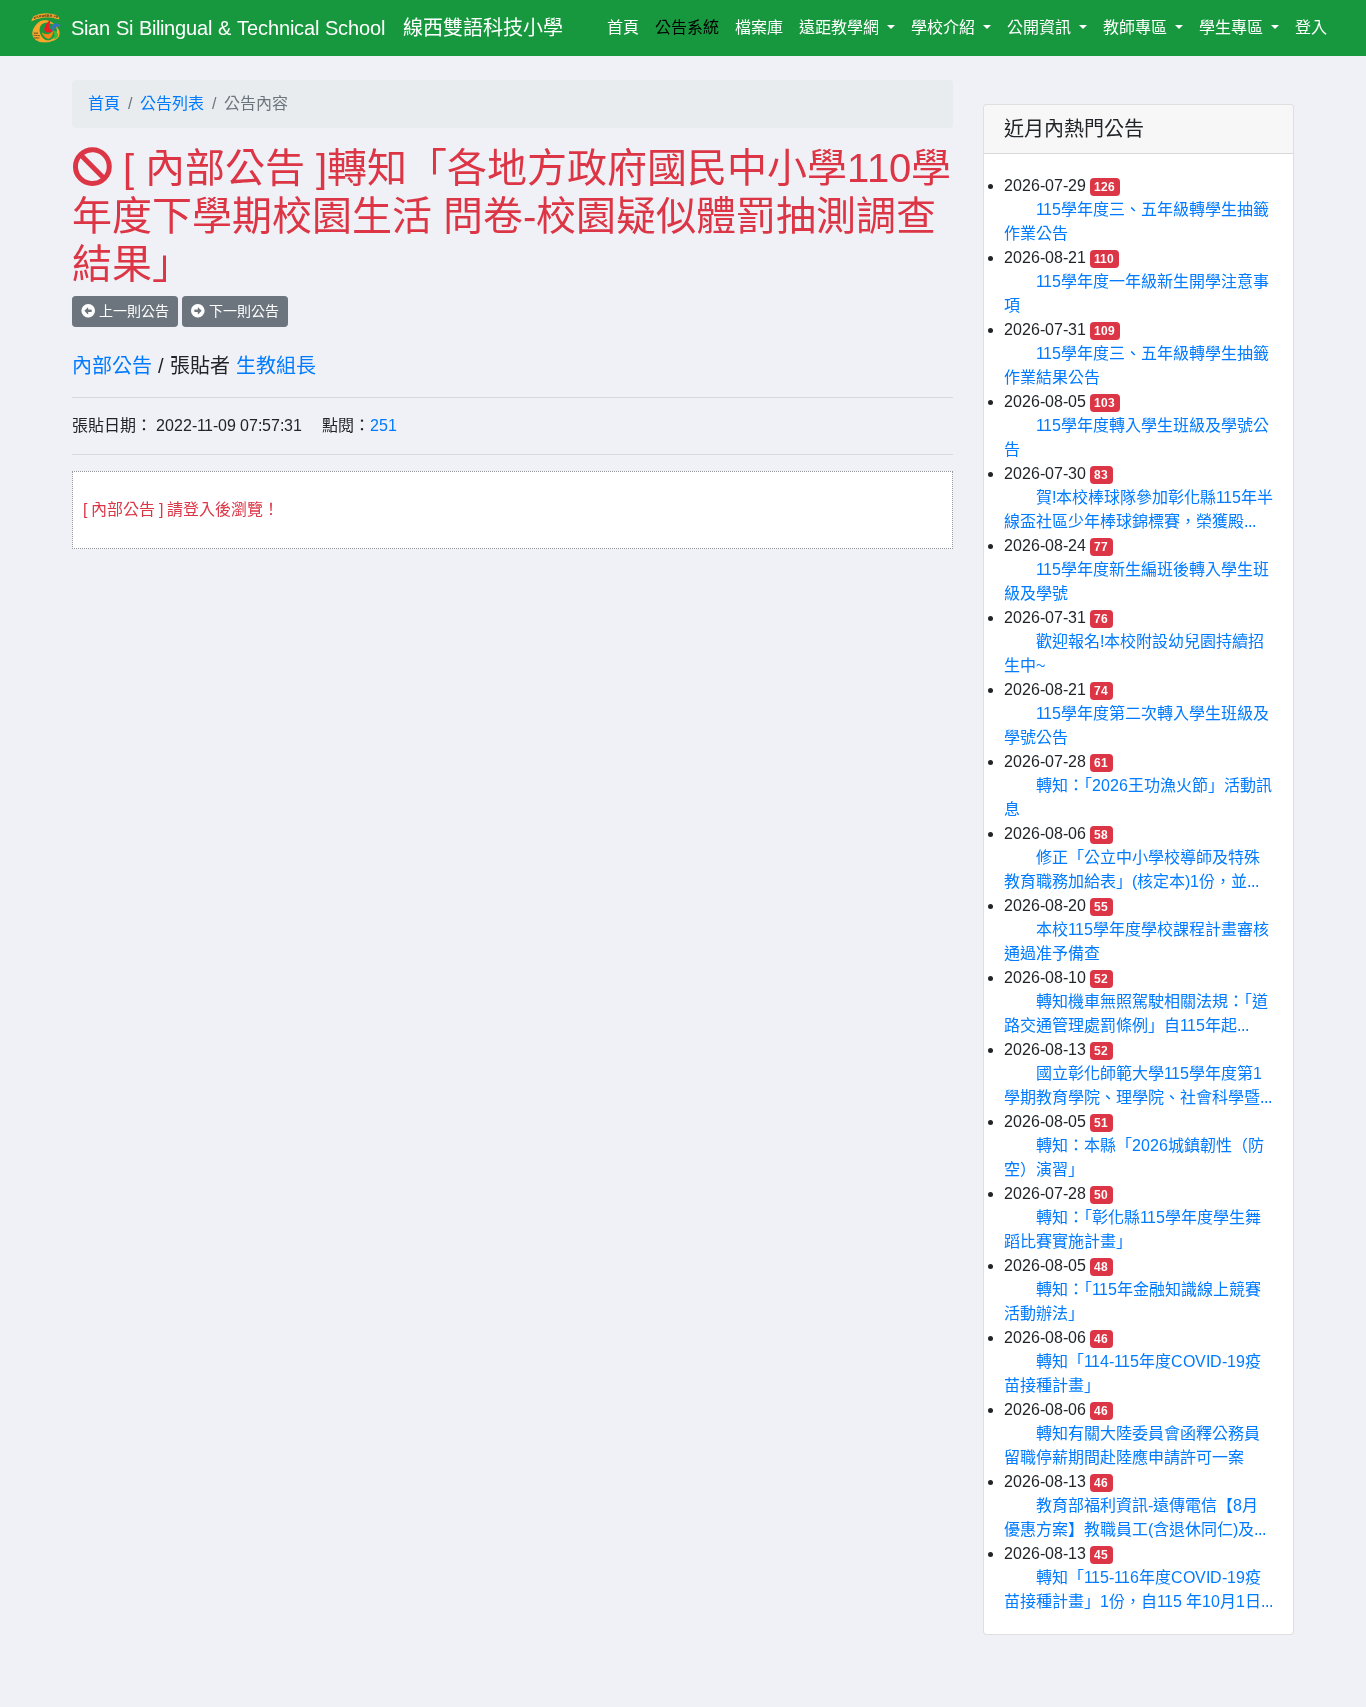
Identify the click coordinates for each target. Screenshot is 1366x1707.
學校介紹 (945, 27)
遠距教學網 (841, 27)
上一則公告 (132, 311)
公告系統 (687, 27)
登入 (1311, 27)
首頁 (627, 27)
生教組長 (276, 366)
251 (383, 425)
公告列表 (172, 103)
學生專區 (1233, 27)
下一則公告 (242, 311)
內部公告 (112, 366)
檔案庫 (759, 27)
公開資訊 (1041, 27)
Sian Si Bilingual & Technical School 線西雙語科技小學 (317, 28)
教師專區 (1137, 27)
